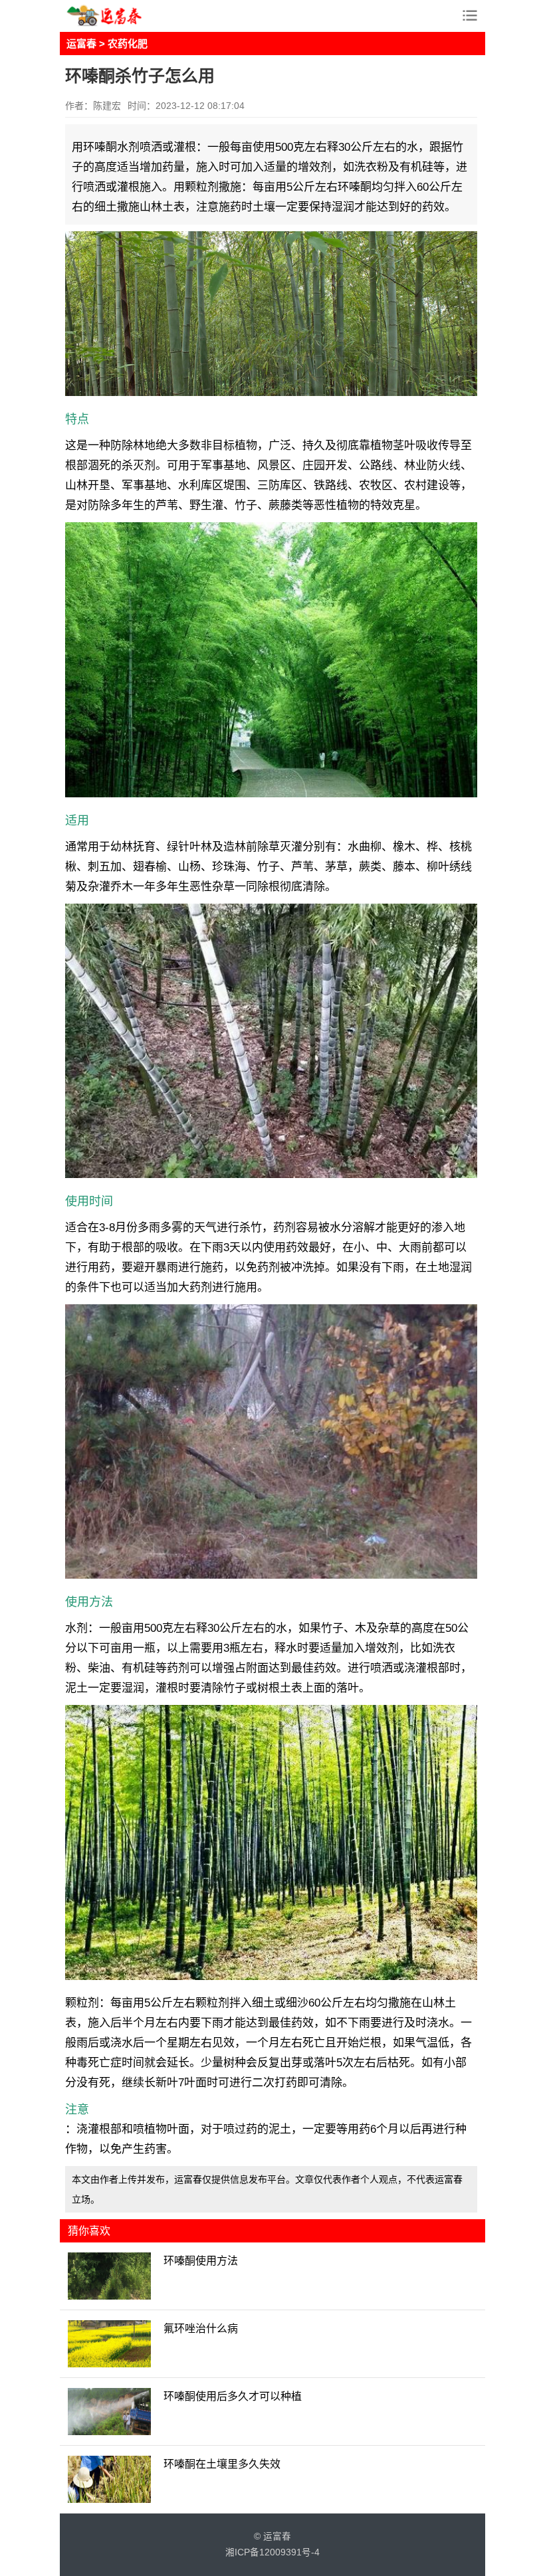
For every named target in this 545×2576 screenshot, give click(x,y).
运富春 (81, 44)
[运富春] (119, 16)
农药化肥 (128, 44)
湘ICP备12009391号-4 (272, 2552)
